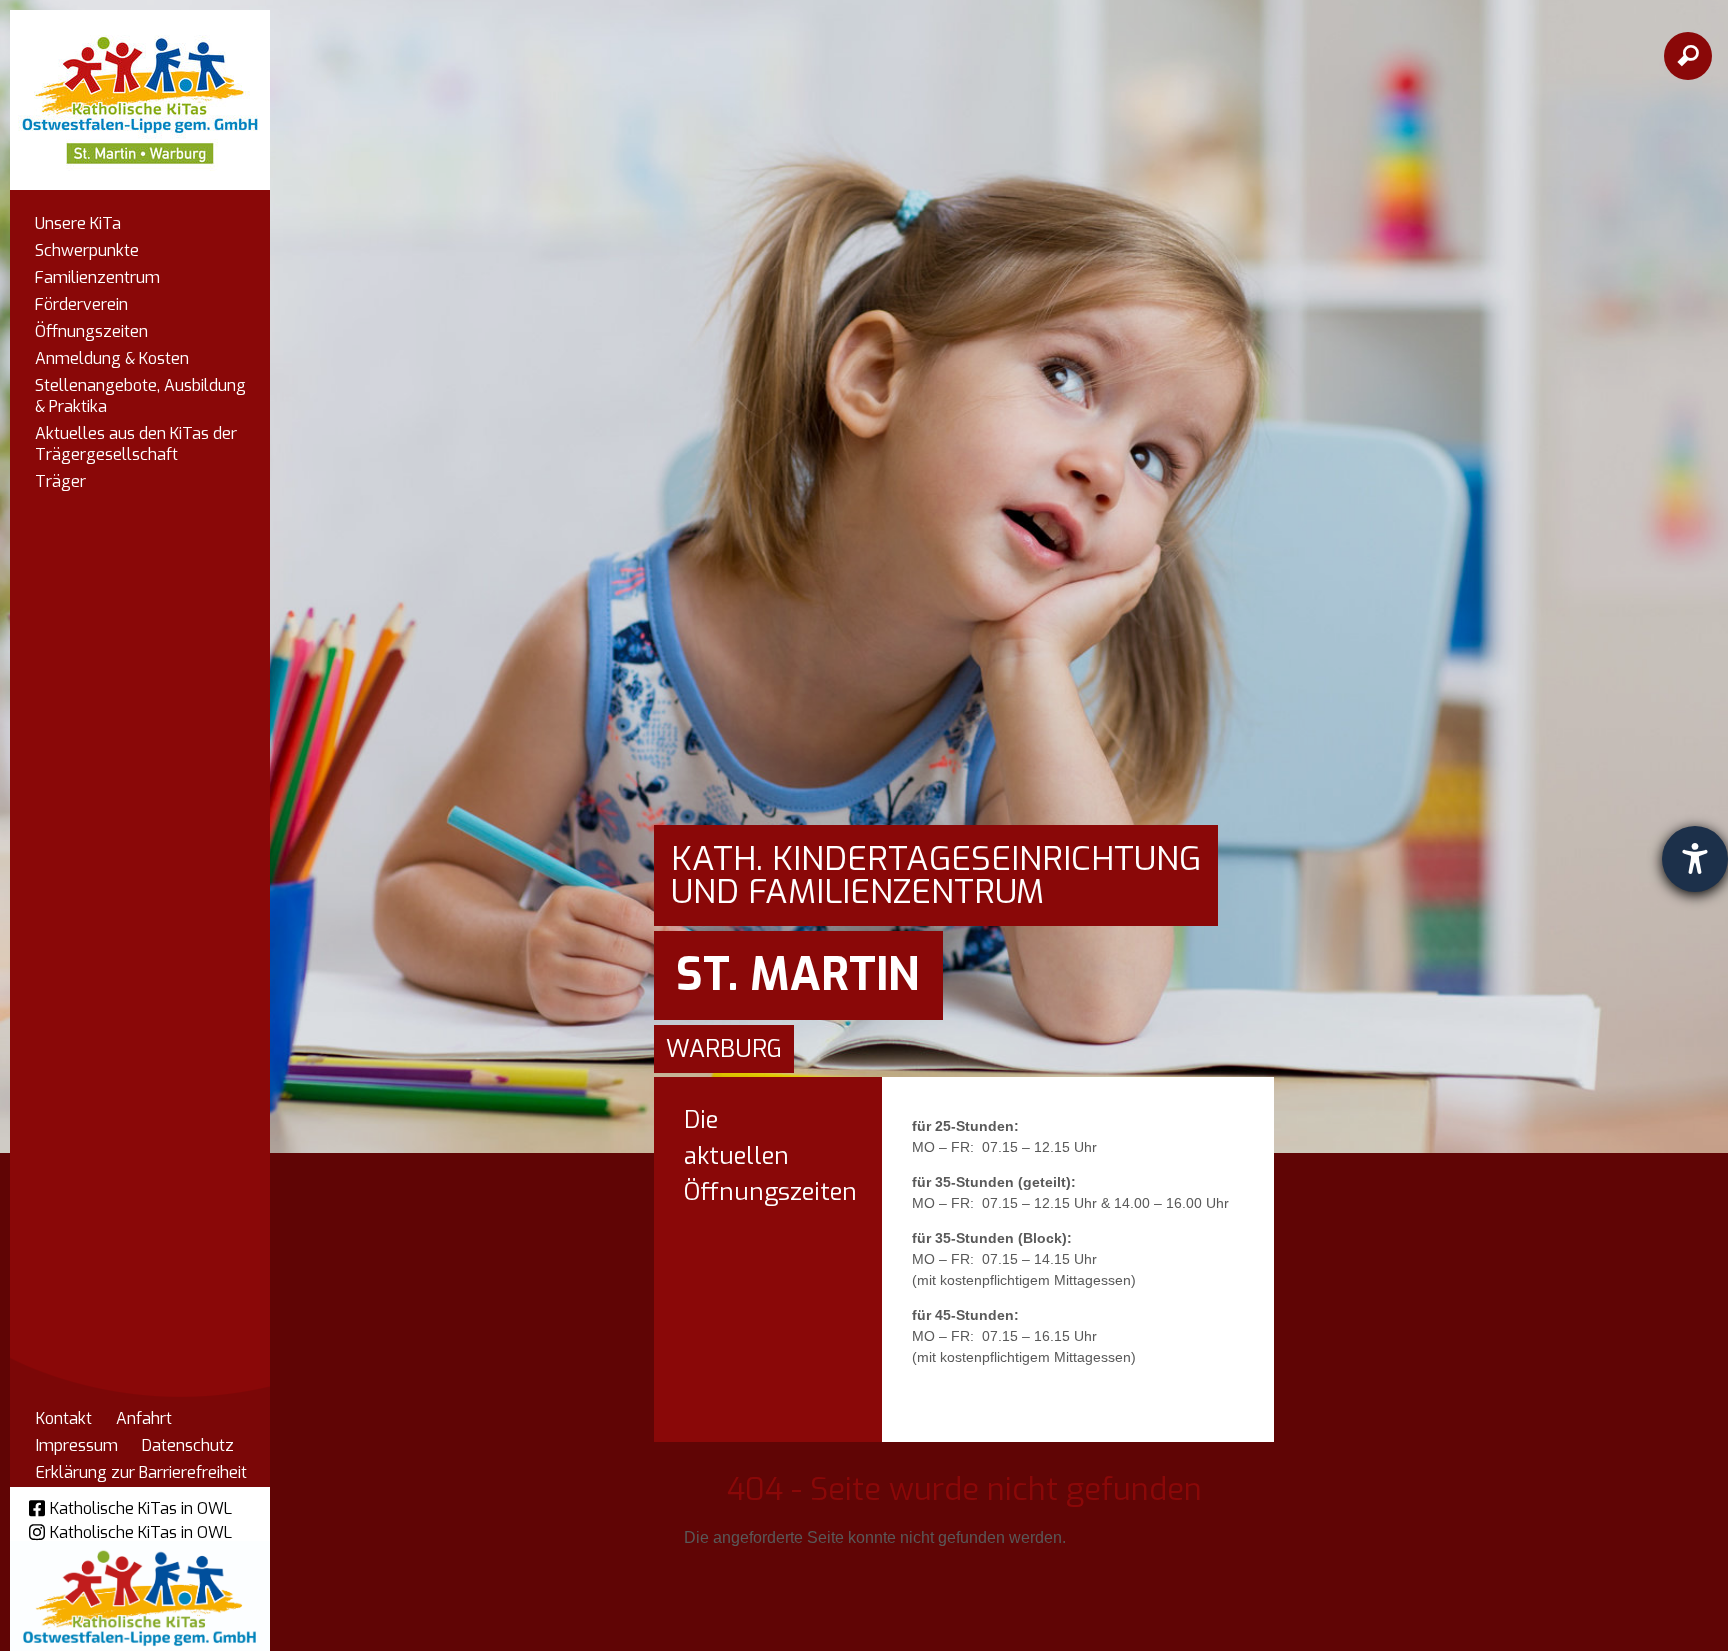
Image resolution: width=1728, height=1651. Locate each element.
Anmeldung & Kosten (112, 358)
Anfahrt (144, 1418)
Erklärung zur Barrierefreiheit (141, 1472)
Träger (60, 481)
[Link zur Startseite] (140, 90)
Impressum (77, 1445)
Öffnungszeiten (91, 331)
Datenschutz (188, 1445)
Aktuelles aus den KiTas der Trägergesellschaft (136, 444)
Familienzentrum (97, 277)
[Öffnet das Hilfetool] (1695, 859)
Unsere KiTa (78, 223)
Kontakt (64, 1418)
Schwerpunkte (87, 250)
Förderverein (81, 304)
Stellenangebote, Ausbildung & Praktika (140, 396)
